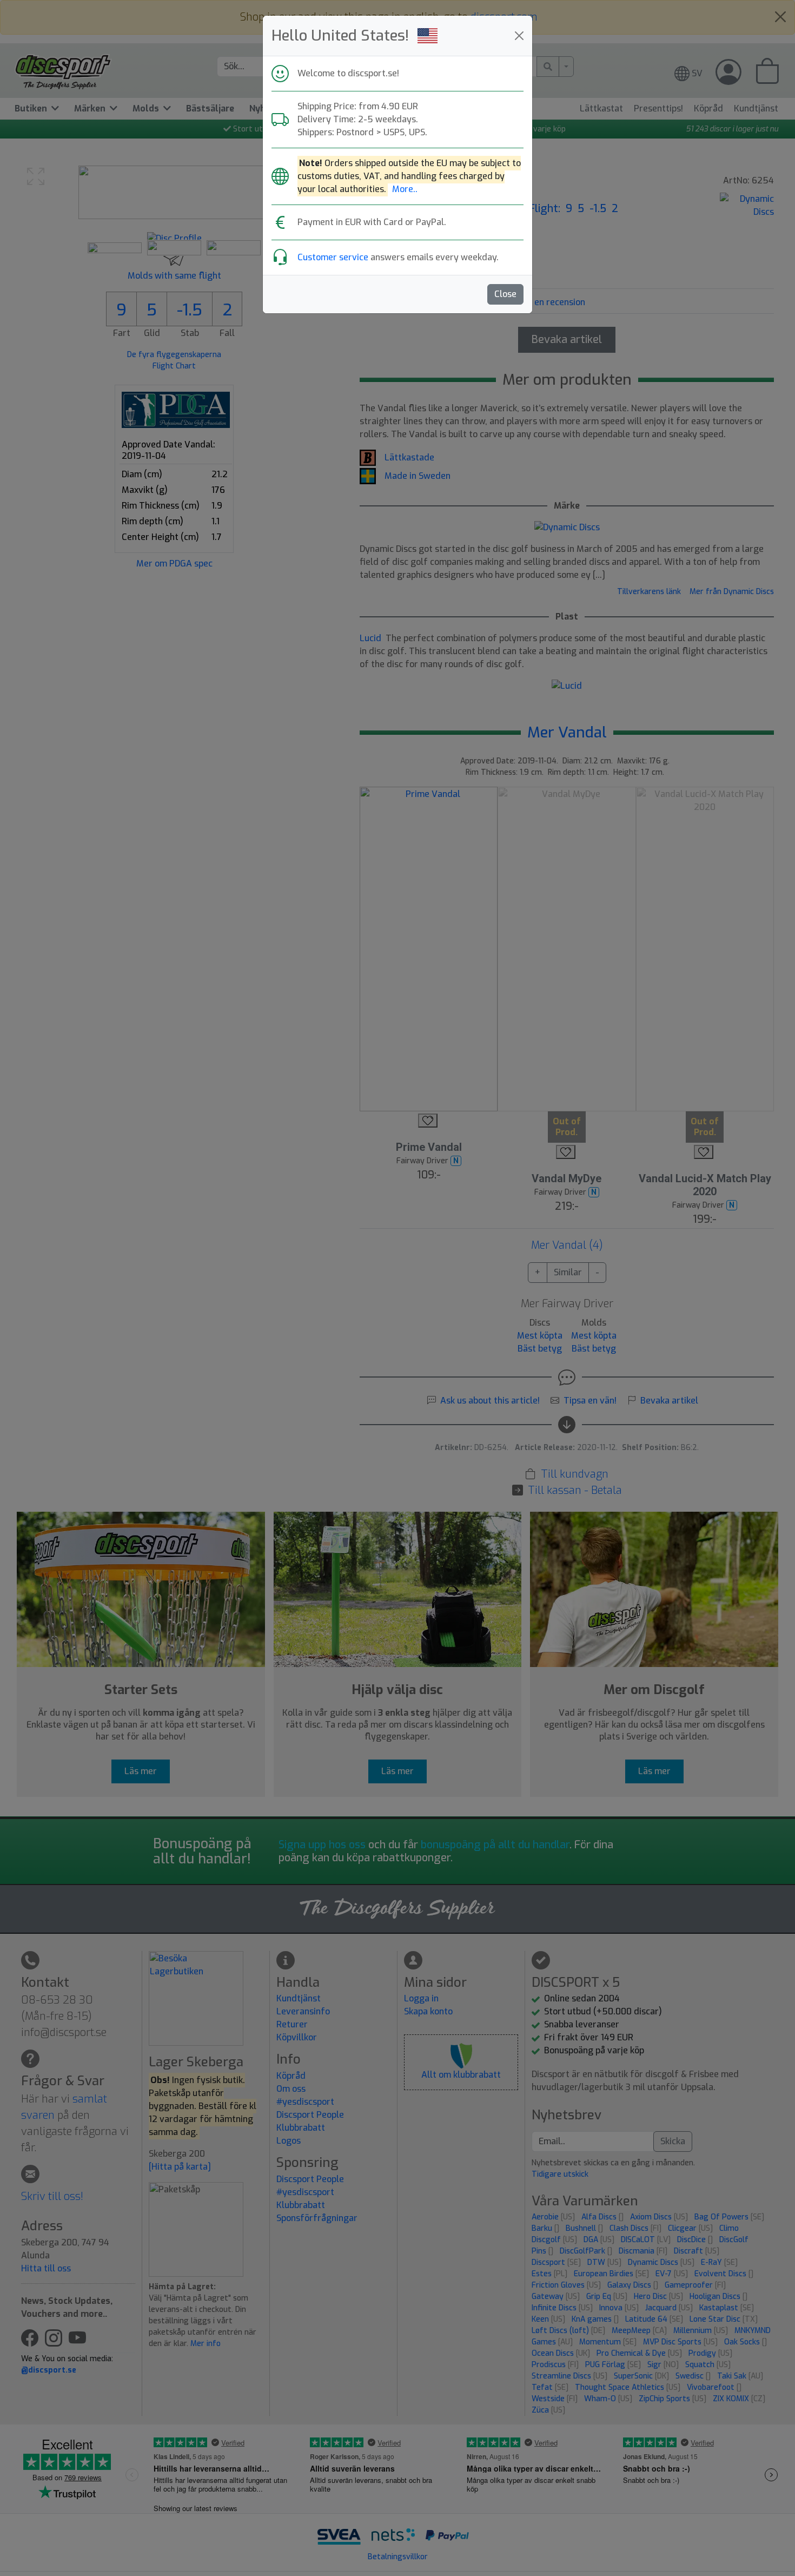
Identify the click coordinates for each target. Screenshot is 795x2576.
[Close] (519, 36)
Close (505, 294)
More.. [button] (405, 189)
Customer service (333, 257)
